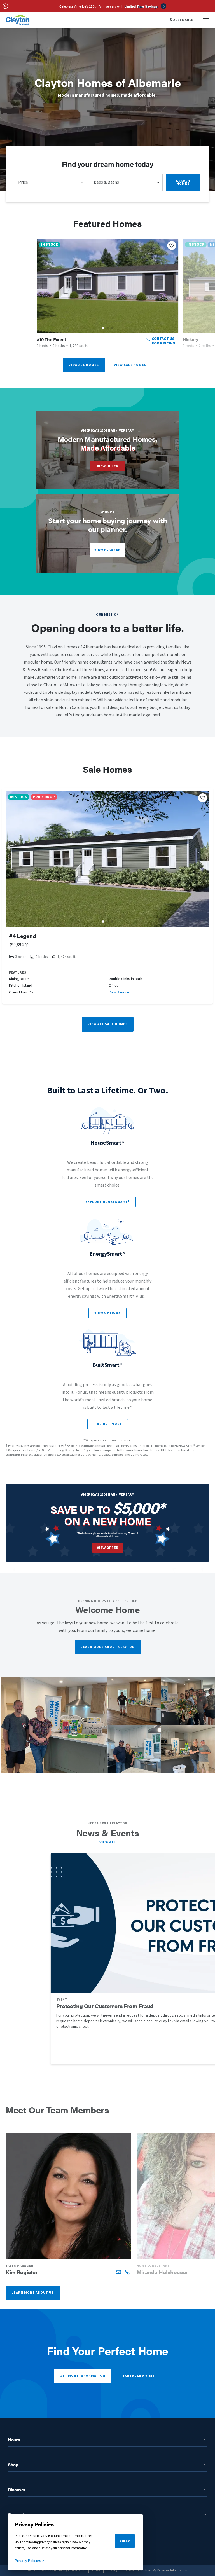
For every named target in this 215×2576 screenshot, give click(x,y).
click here (114, 1536)
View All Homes (84, 365)
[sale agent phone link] (128, 2272)
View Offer (108, 466)
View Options (107, 1313)
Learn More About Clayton (108, 1647)
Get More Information (82, 2376)
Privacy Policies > (30, 2561)
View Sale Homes (130, 365)
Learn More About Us (33, 2293)
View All (108, 1842)
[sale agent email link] (118, 2272)
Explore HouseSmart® (108, 1202)
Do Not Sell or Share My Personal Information (156, 2570)
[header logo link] (18, 20)
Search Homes (183, 182)
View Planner (107, 550)
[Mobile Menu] (206, 20)
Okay (125, 2541)
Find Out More (108, 1424)
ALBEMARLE (183, 20)
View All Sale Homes (108, 1024)
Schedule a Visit (139, 2376)
